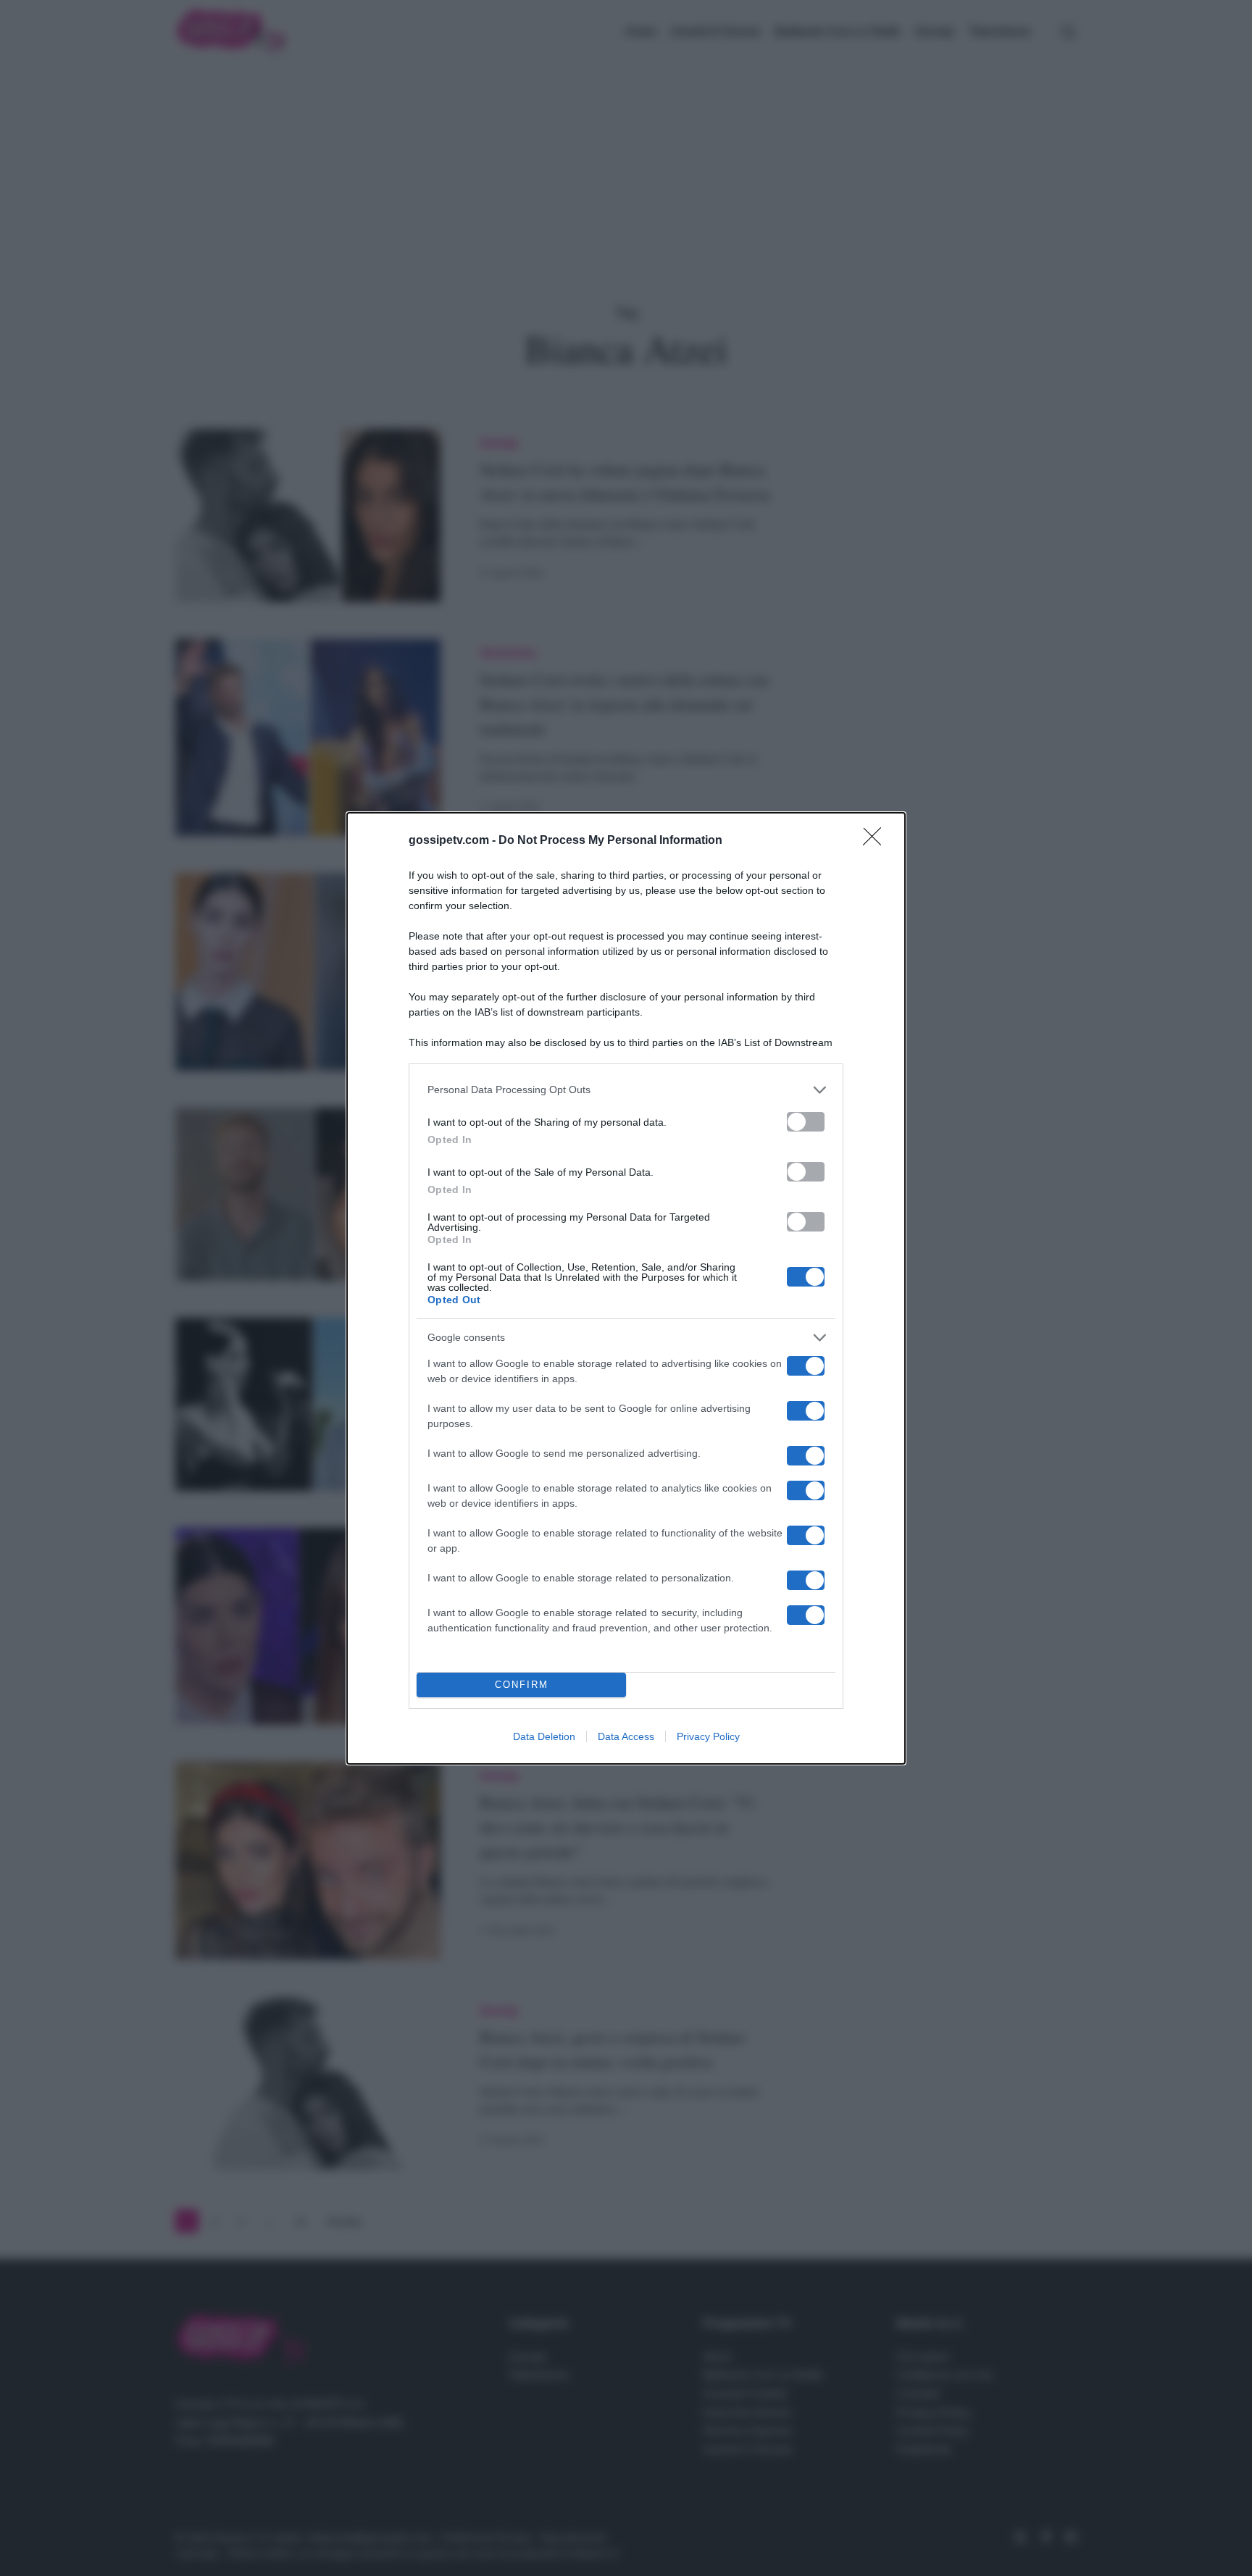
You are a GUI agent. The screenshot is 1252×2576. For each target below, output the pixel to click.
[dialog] (626, 1288)
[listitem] (626, 1090)
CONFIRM (522, 1685)
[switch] (806, 1122)
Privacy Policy (708, 1736)
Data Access (626, 1736)
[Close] (877, 841)
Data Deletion (544, 1736)
